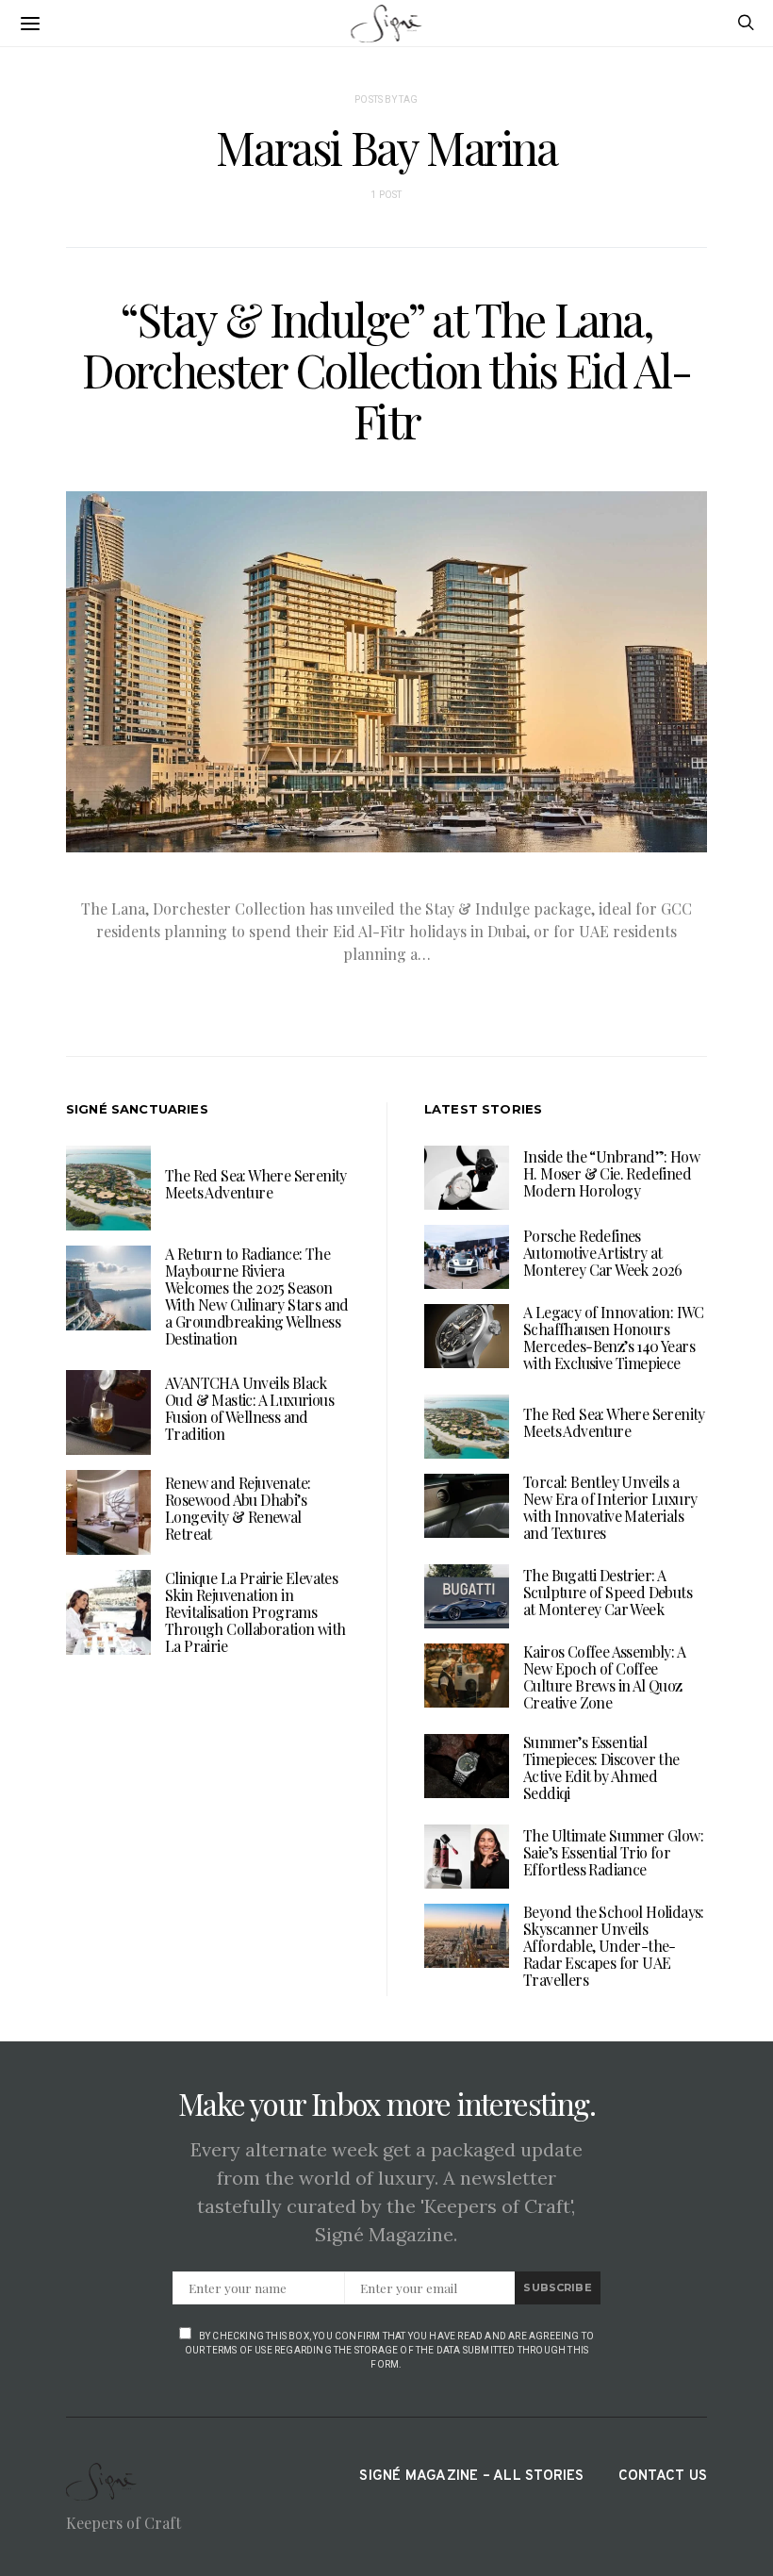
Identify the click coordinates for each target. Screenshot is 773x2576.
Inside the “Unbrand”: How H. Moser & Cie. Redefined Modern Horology (611, 1173)
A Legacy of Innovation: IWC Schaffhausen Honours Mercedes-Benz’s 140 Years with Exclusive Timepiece (614, 1338)
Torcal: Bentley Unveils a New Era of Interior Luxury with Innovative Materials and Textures (610, 1507)
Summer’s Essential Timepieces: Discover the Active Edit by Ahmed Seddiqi (601, 1767)
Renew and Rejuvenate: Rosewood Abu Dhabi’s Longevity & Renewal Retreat (238, 1508)
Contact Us (663, 2477)
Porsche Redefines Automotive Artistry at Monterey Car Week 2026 (603, 1253)
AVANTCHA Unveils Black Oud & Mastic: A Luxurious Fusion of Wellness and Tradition (249, 1408)
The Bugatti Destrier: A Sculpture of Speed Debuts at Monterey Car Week (608, 1592)
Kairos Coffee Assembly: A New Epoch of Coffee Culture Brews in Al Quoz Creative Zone (604, 1677)
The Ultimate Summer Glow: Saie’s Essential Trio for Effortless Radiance (613, 1852)
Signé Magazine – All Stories (471, 2477)
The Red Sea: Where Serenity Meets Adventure (256, 1184)
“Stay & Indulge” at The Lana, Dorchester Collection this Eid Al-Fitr (386, 370)
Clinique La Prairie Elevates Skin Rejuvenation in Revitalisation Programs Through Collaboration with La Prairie (255, 1612)
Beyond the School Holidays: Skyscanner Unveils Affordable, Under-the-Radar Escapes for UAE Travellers (614, 1946)
